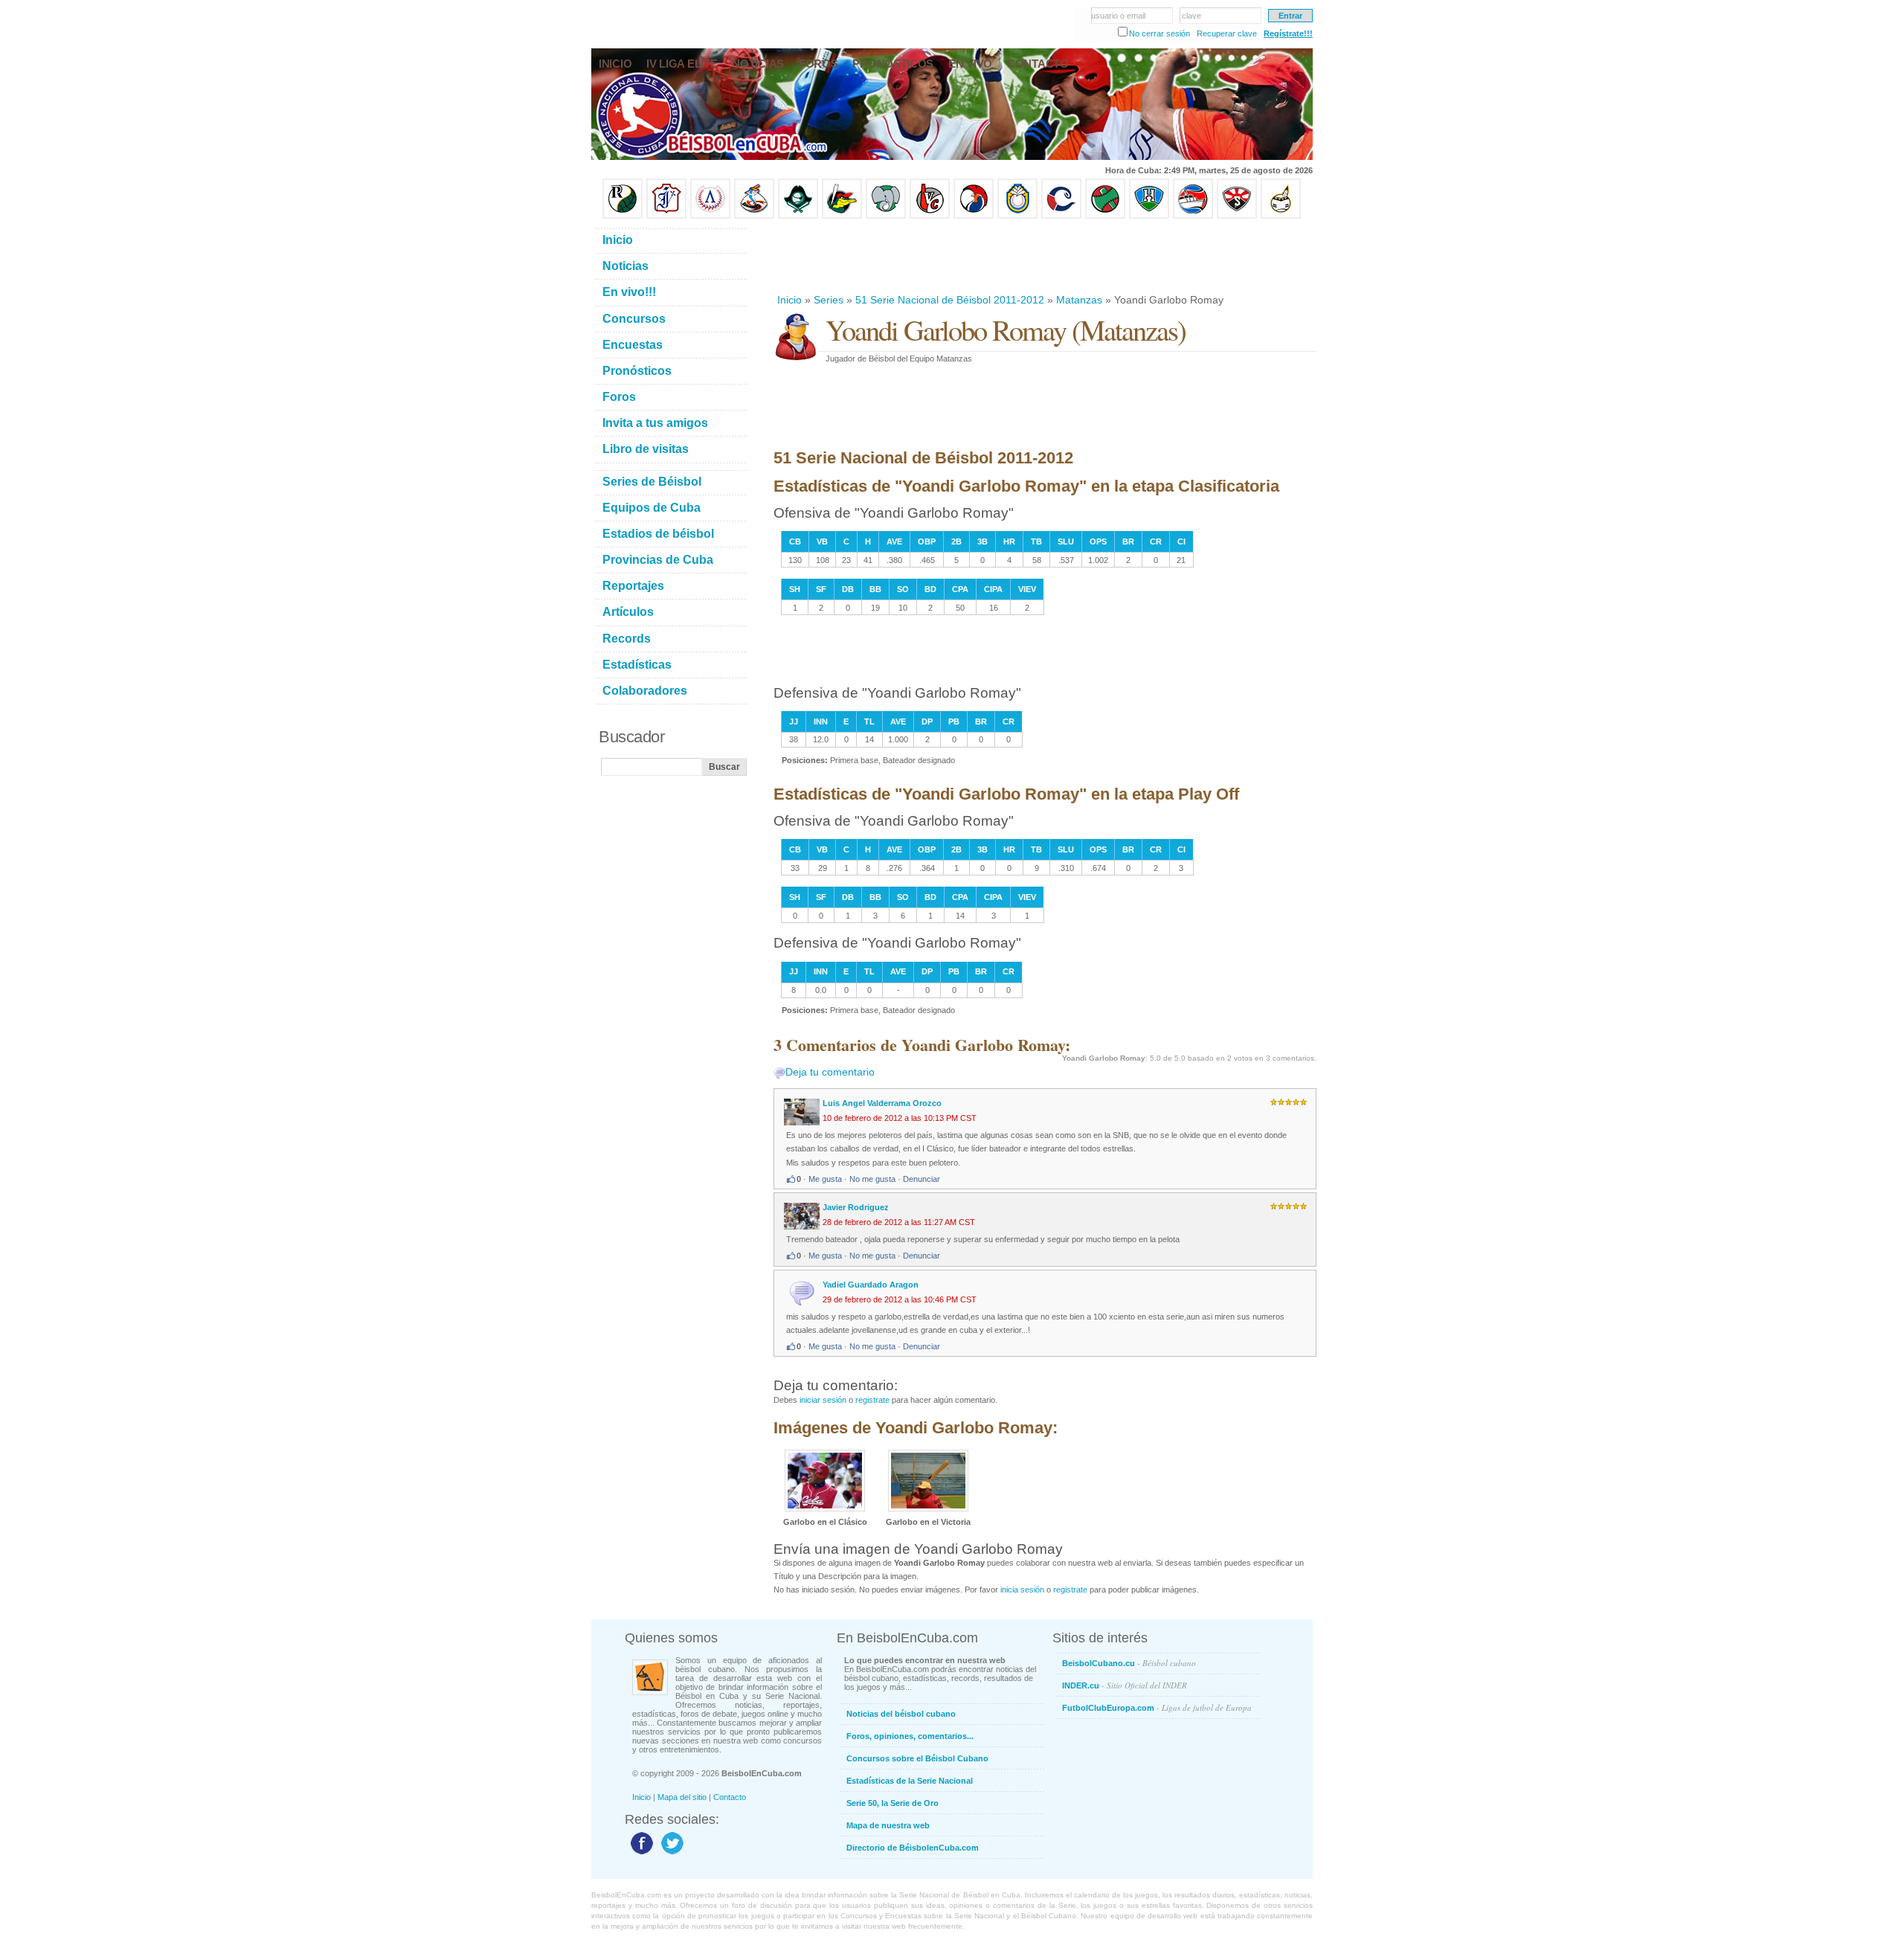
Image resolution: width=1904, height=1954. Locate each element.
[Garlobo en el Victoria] (928, 1508)
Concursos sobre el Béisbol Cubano (917, 1758)
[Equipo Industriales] (666, 216)
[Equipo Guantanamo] (1281, 216)
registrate (872, 1400)
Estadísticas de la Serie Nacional (910, 1781)
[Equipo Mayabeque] (754, 216)
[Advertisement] (1044, 256)
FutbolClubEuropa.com (1157, 1707)
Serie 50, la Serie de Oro (892, 1803)
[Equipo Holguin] (1149, 216)
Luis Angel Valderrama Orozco (882, 1103)
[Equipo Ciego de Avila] (1017, 216)
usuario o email (1118, 16)
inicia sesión (1022, 1590)
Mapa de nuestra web (888, 1825)
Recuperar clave (1227, 33)
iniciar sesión (823, 1400)
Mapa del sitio (682, 1797)
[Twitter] (670, 1854)
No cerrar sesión (1160, 33)
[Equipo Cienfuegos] (886, 216)
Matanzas (1079, 300)
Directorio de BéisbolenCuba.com (913, 1848)
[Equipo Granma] (1193, 216)
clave (1191, 16)
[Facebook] (640, 1854)
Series (829, 300)
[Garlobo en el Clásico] (825, 1508)
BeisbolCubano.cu (1129, 1663)
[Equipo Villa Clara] (930, 216)
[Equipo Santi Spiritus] (974, 216)
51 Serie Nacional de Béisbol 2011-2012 (950, 300)
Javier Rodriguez (856, 1207)
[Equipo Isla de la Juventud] (798, 216)
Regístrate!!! (1288, 33)
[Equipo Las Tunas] (1105, 216)
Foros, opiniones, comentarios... (910, 1736)
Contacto (730, 1797)
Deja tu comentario (830, 1072)
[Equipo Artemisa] (710, 216)
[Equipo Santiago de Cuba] (1237, 216)
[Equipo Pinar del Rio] (623, 216)
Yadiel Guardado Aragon (871, 1285)
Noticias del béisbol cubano (901, 1714)
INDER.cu (1125, 1685)
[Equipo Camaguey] (1061, 216)
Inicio (789, 300)
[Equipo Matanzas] (842, 216)
